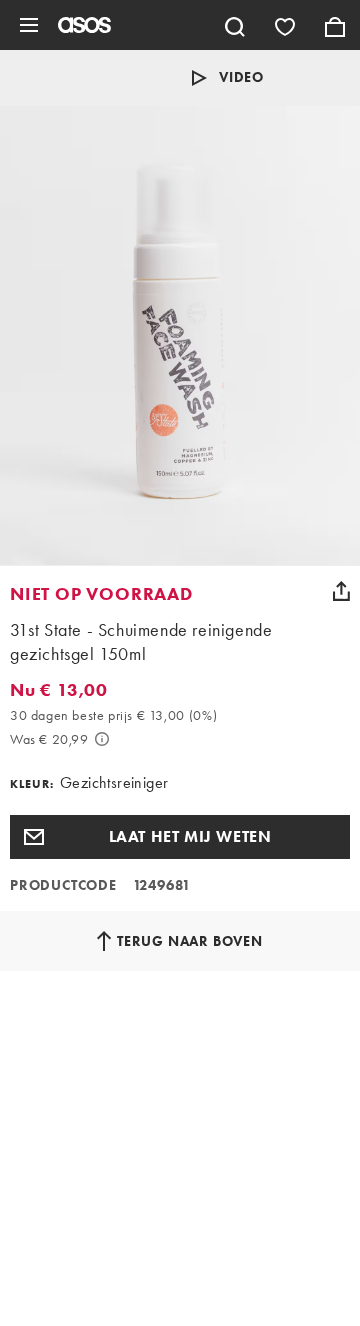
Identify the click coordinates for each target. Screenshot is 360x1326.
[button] (180, 837)
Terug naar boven (190, 941)
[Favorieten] (285, 25)
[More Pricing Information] (102, 739)
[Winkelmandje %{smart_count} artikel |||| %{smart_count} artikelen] (335, 25)
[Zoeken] (235, 25)
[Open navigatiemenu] (29, 25)
